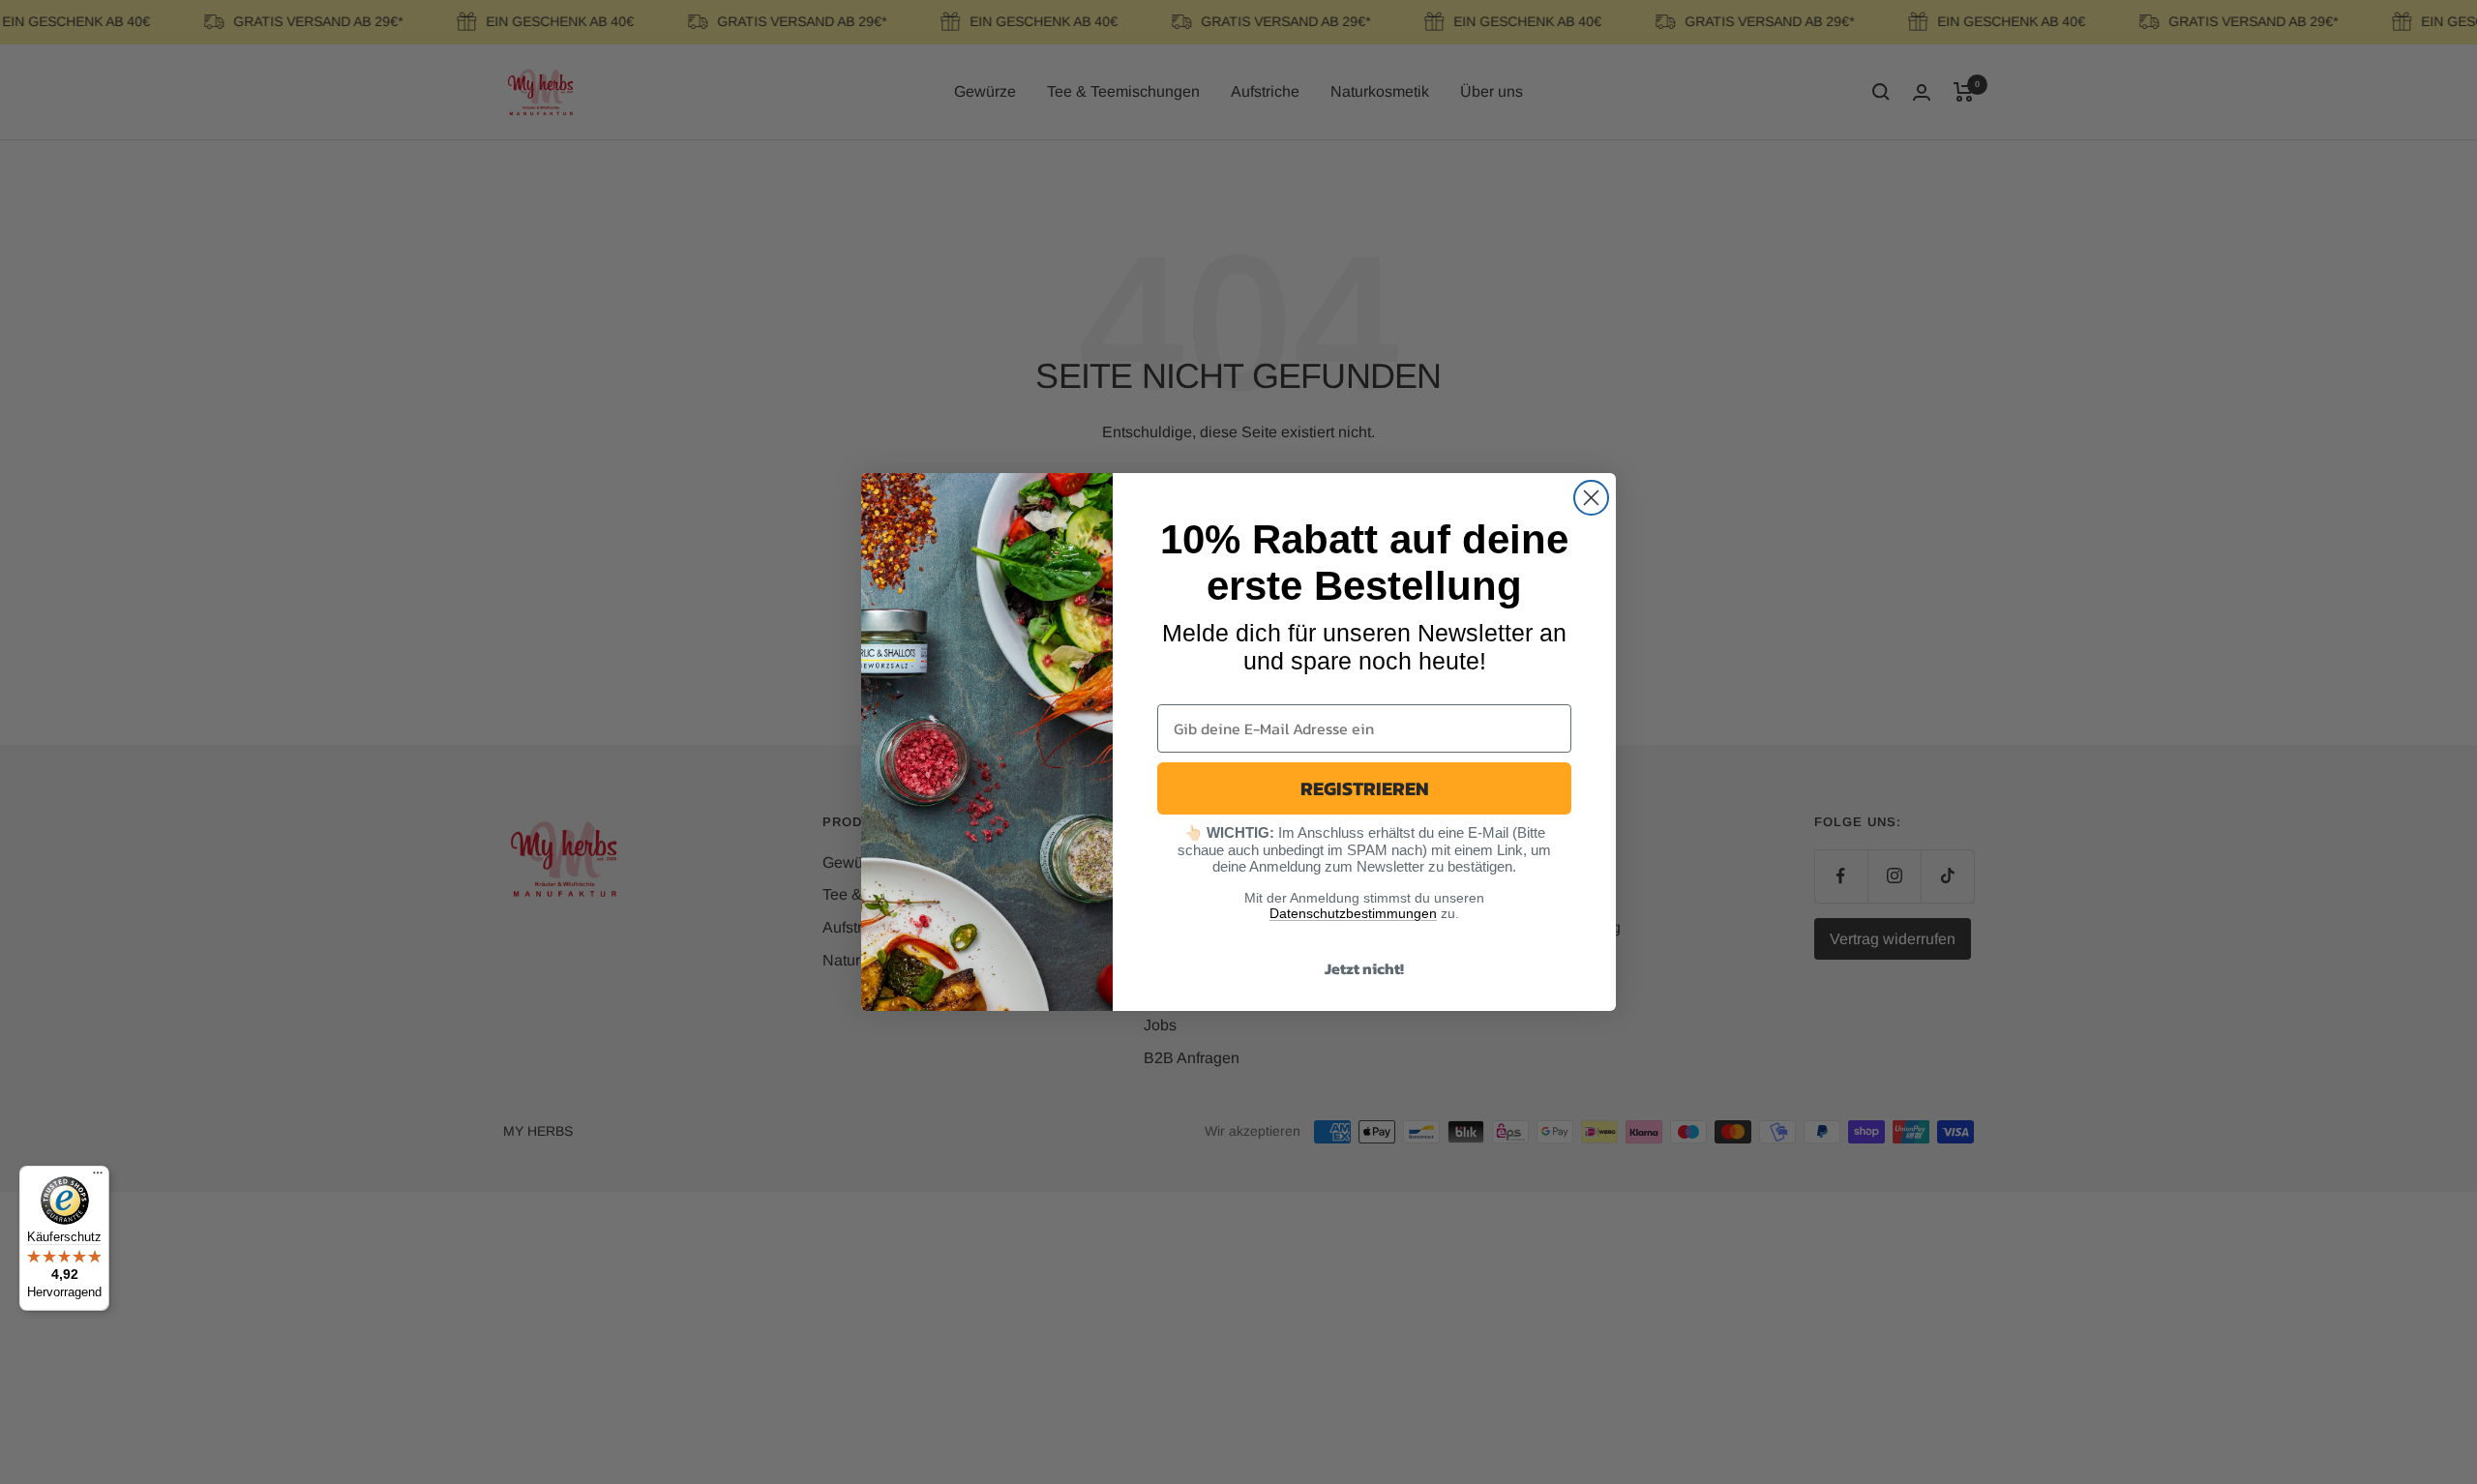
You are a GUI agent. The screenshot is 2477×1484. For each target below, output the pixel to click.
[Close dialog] (1591, 498)
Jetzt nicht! (1364, 968)
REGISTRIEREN (1365, 788)
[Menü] (98, 1177)
